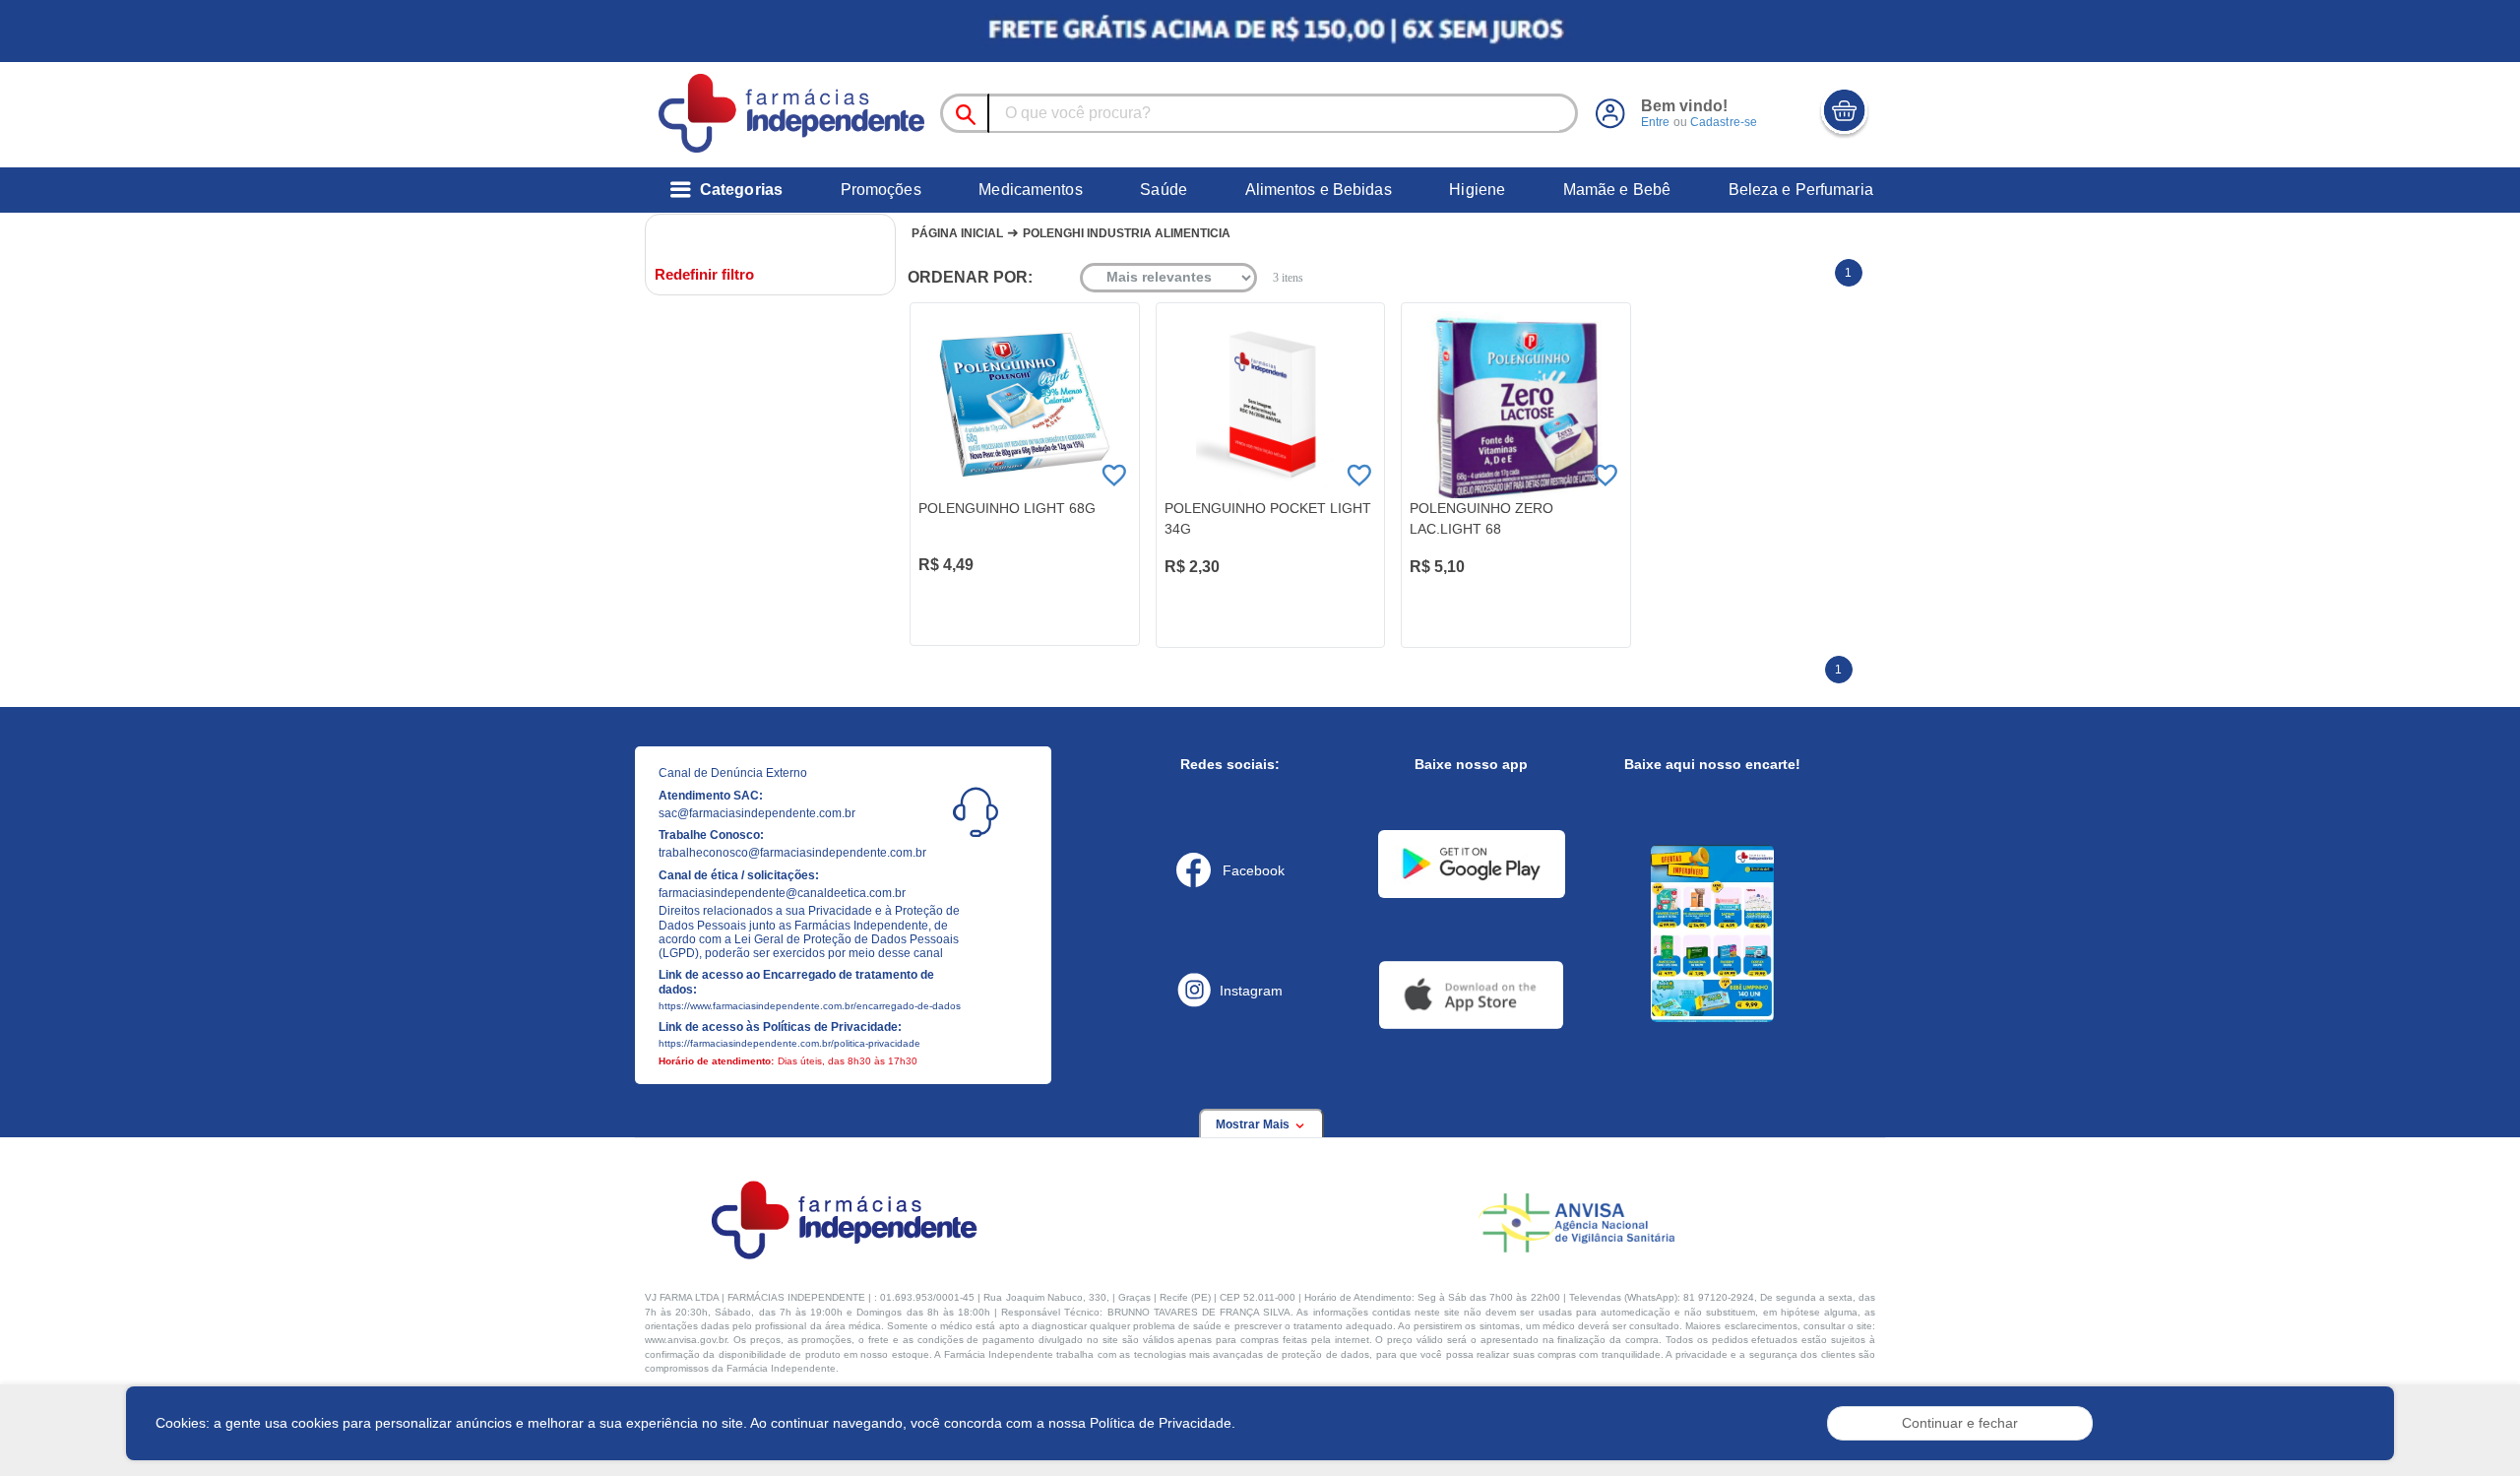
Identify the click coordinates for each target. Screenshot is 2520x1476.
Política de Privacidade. (1163, 1423)
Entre (1656, 122)
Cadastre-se (1724, 122)
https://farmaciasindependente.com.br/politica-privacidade (789, 1043)
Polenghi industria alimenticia (1127, 233)
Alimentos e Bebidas (1319, 190)
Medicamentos (1030, 190)
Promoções (881, 190)
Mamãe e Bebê (1617, 190)
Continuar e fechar (1960, 1423)
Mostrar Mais (1254, 1124)
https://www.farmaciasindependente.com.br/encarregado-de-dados (810, 1006)
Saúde (1164, 190)
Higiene (1477, 190)
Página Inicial (957, 233)
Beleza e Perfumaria (1801, 190)
